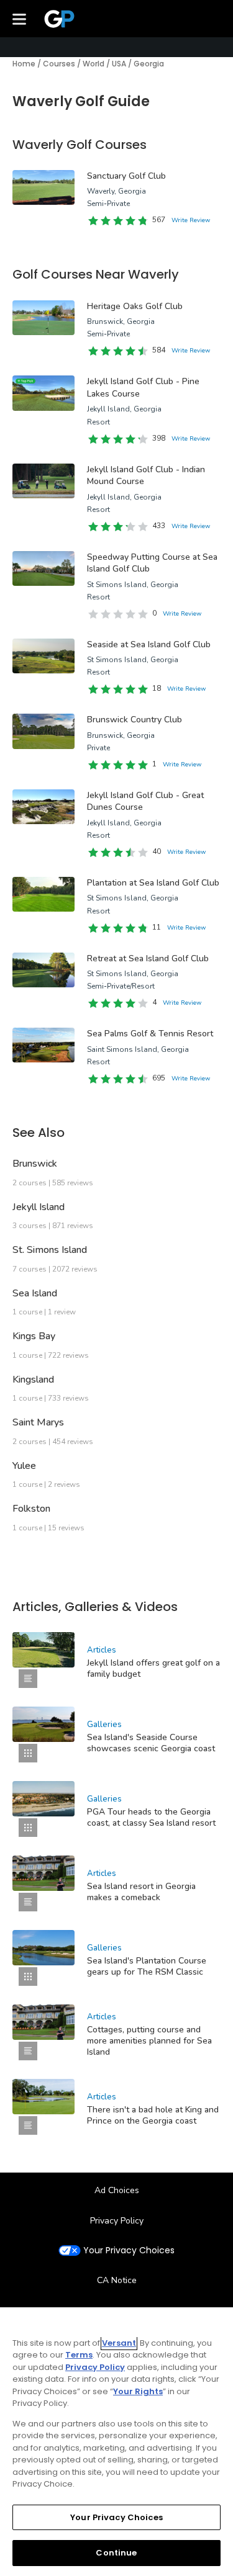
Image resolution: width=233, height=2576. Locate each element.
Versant (119, 2343)
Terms (79, 2355)
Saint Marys (38, 1422)
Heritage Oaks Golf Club (135, 306)
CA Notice (117, 2280)
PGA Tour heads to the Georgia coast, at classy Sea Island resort (151, 1817)
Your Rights (138, 2391)
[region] (116, 2442)
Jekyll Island (39, 1207)
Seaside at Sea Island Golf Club (149, 644)
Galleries (104, 1725)
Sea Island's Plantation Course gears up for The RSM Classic (147, 1966)
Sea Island (35, 1293)
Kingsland (33, 1380)
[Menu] (19, 19)
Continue (116, 2553)
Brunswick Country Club (135, 720)
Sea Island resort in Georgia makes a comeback (141, 1892)
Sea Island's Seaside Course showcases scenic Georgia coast (151, 1743)
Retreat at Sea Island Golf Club (148, 958)
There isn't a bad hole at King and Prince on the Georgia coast (153, 2115)
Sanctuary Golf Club (126, 176)
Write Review (191, 220)
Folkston (31, 1509)
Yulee (24, 1466)
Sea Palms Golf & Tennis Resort (150, 1034)
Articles (102, 1650)
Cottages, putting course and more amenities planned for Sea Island (149, 2041)
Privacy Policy (117, 2221)
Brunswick (35, 1164)
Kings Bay (34, 1336)
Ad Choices (117, 2190)
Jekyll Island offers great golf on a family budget (153, 1668)
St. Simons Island (50, 1250)
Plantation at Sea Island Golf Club (153, 883)
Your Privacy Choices (129, 2251)
